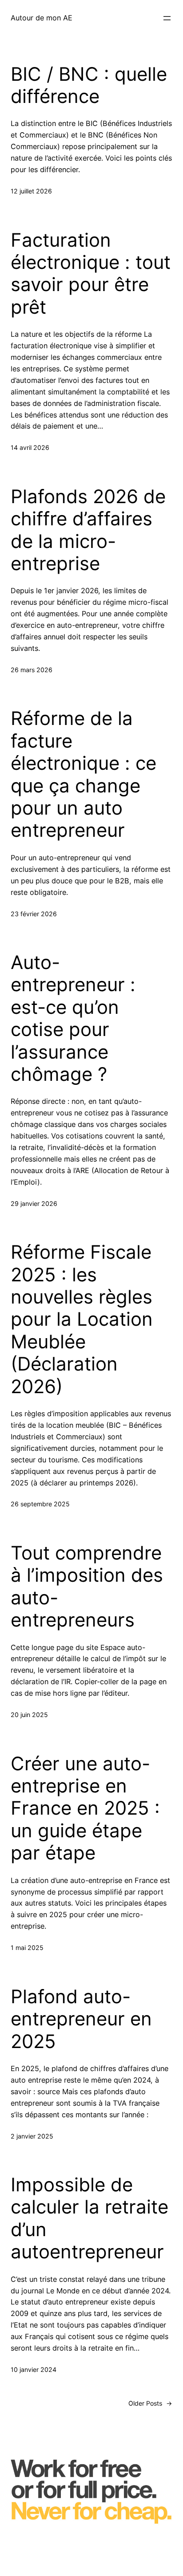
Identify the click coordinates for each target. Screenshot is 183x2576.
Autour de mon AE (42, 18)
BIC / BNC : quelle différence (89, 85)
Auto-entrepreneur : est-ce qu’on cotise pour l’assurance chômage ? (73, 1018)
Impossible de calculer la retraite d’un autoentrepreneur (90, 2218)
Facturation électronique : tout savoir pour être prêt (91, 274)
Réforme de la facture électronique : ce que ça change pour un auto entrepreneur (84, 774)
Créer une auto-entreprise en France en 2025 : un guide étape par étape (85, 1808)
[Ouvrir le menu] (167, 18)
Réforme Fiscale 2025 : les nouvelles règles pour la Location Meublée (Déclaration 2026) (82, 1319)
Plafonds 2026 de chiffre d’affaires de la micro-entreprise (88, 530)
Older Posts (150, 2403)
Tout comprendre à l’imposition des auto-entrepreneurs (87, 1586)
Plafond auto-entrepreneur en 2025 (81, 2019)
